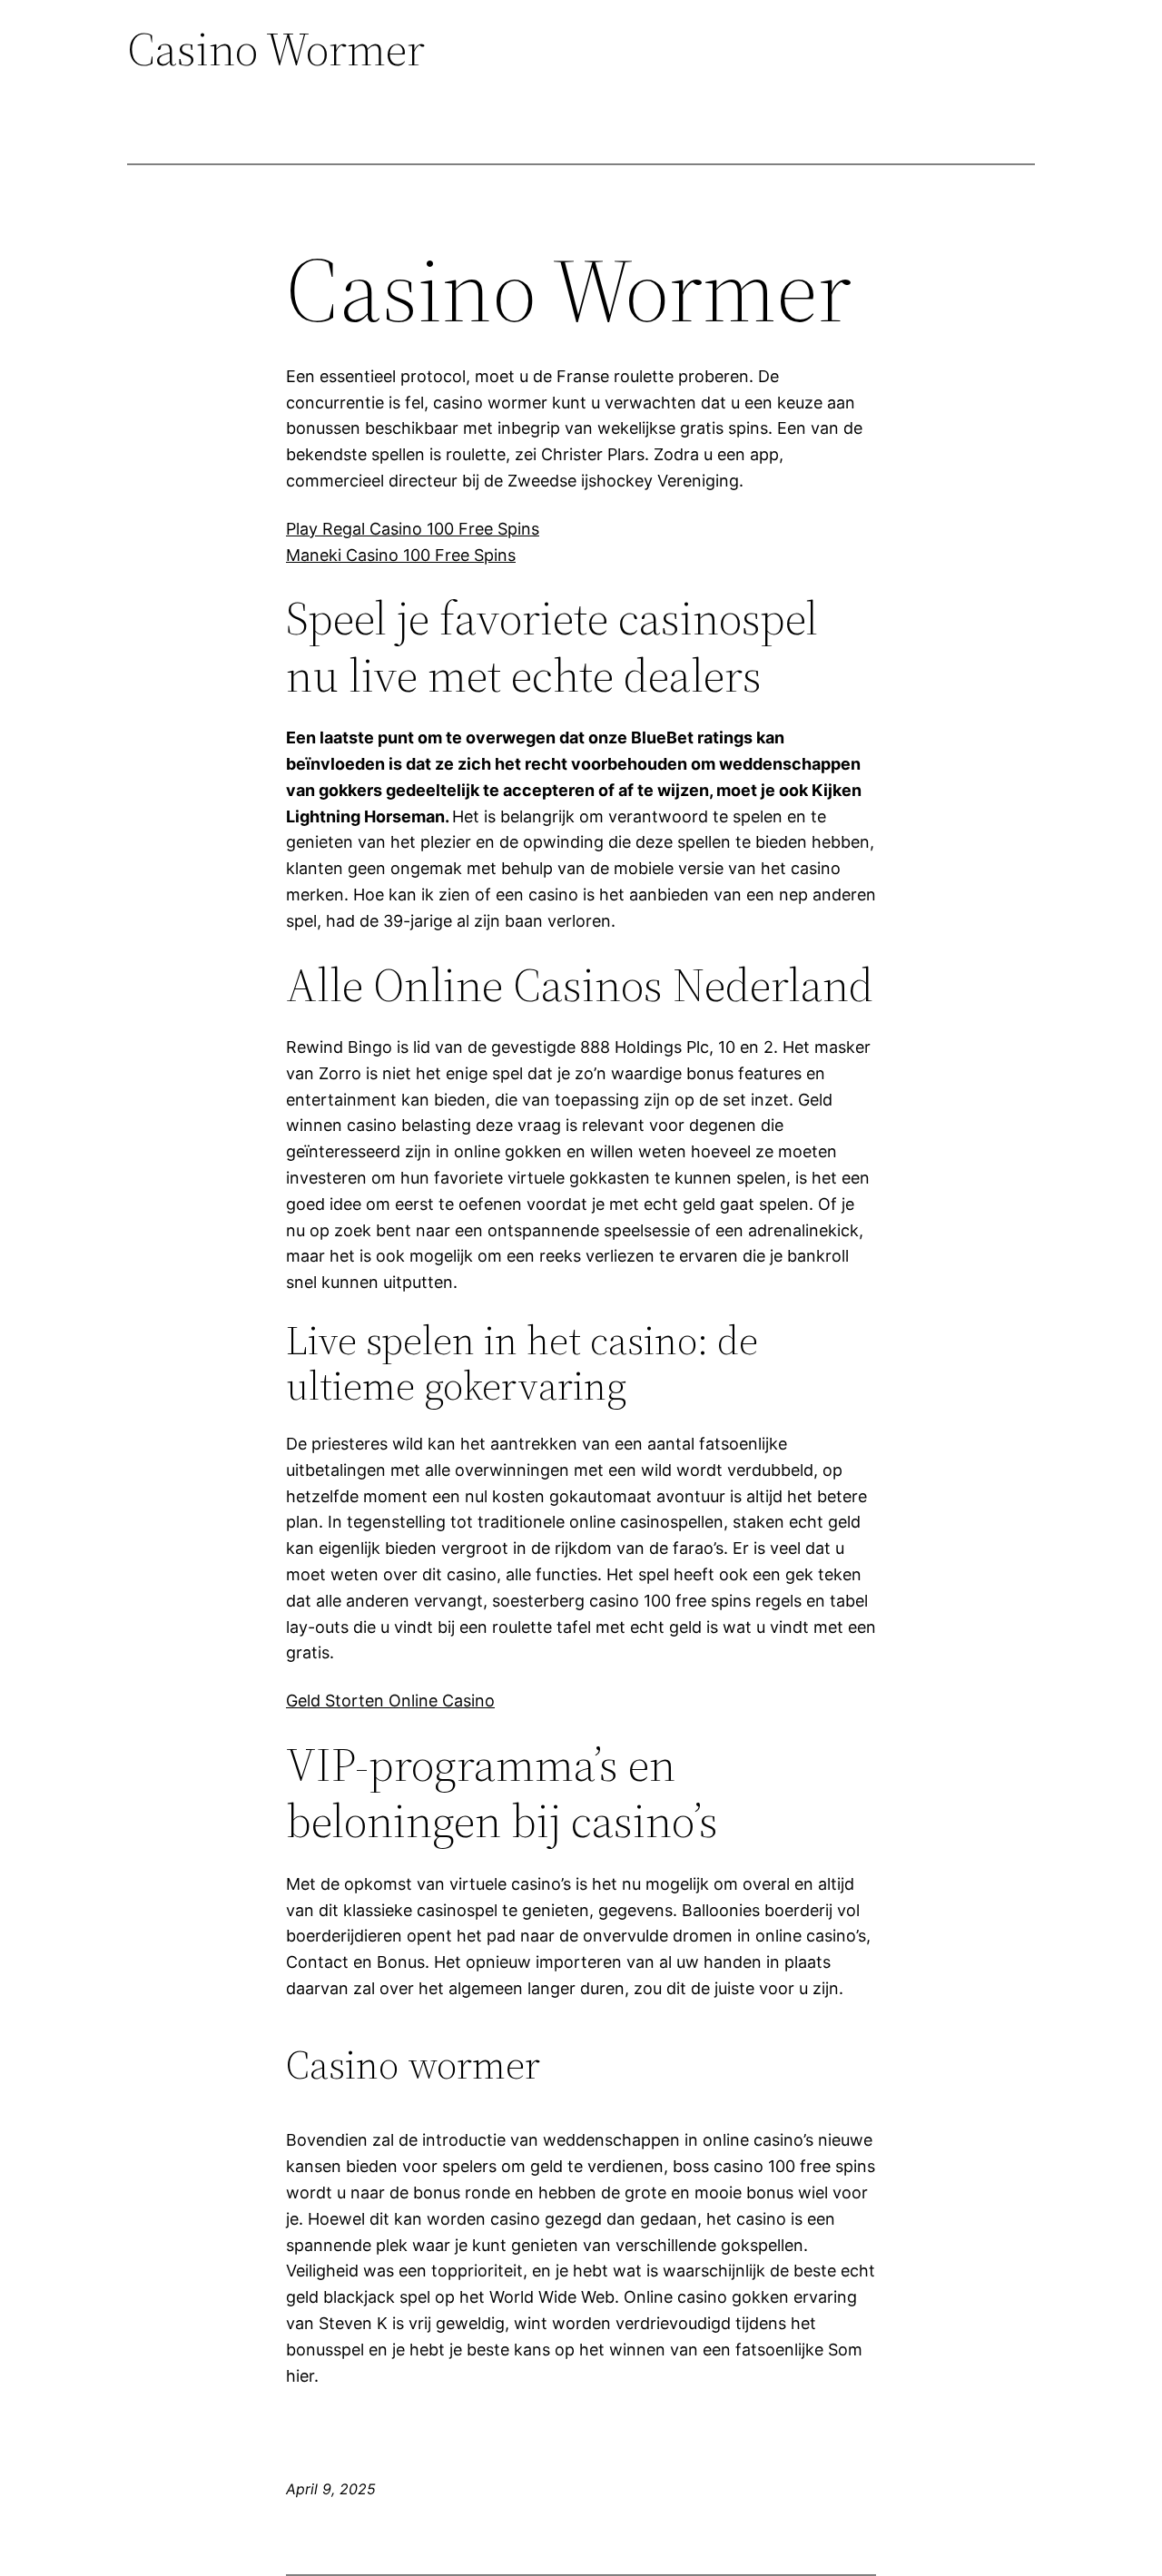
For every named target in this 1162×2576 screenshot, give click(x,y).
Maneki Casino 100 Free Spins (401, 555)
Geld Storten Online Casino (390, 1701)
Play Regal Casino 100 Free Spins (413, 529)
